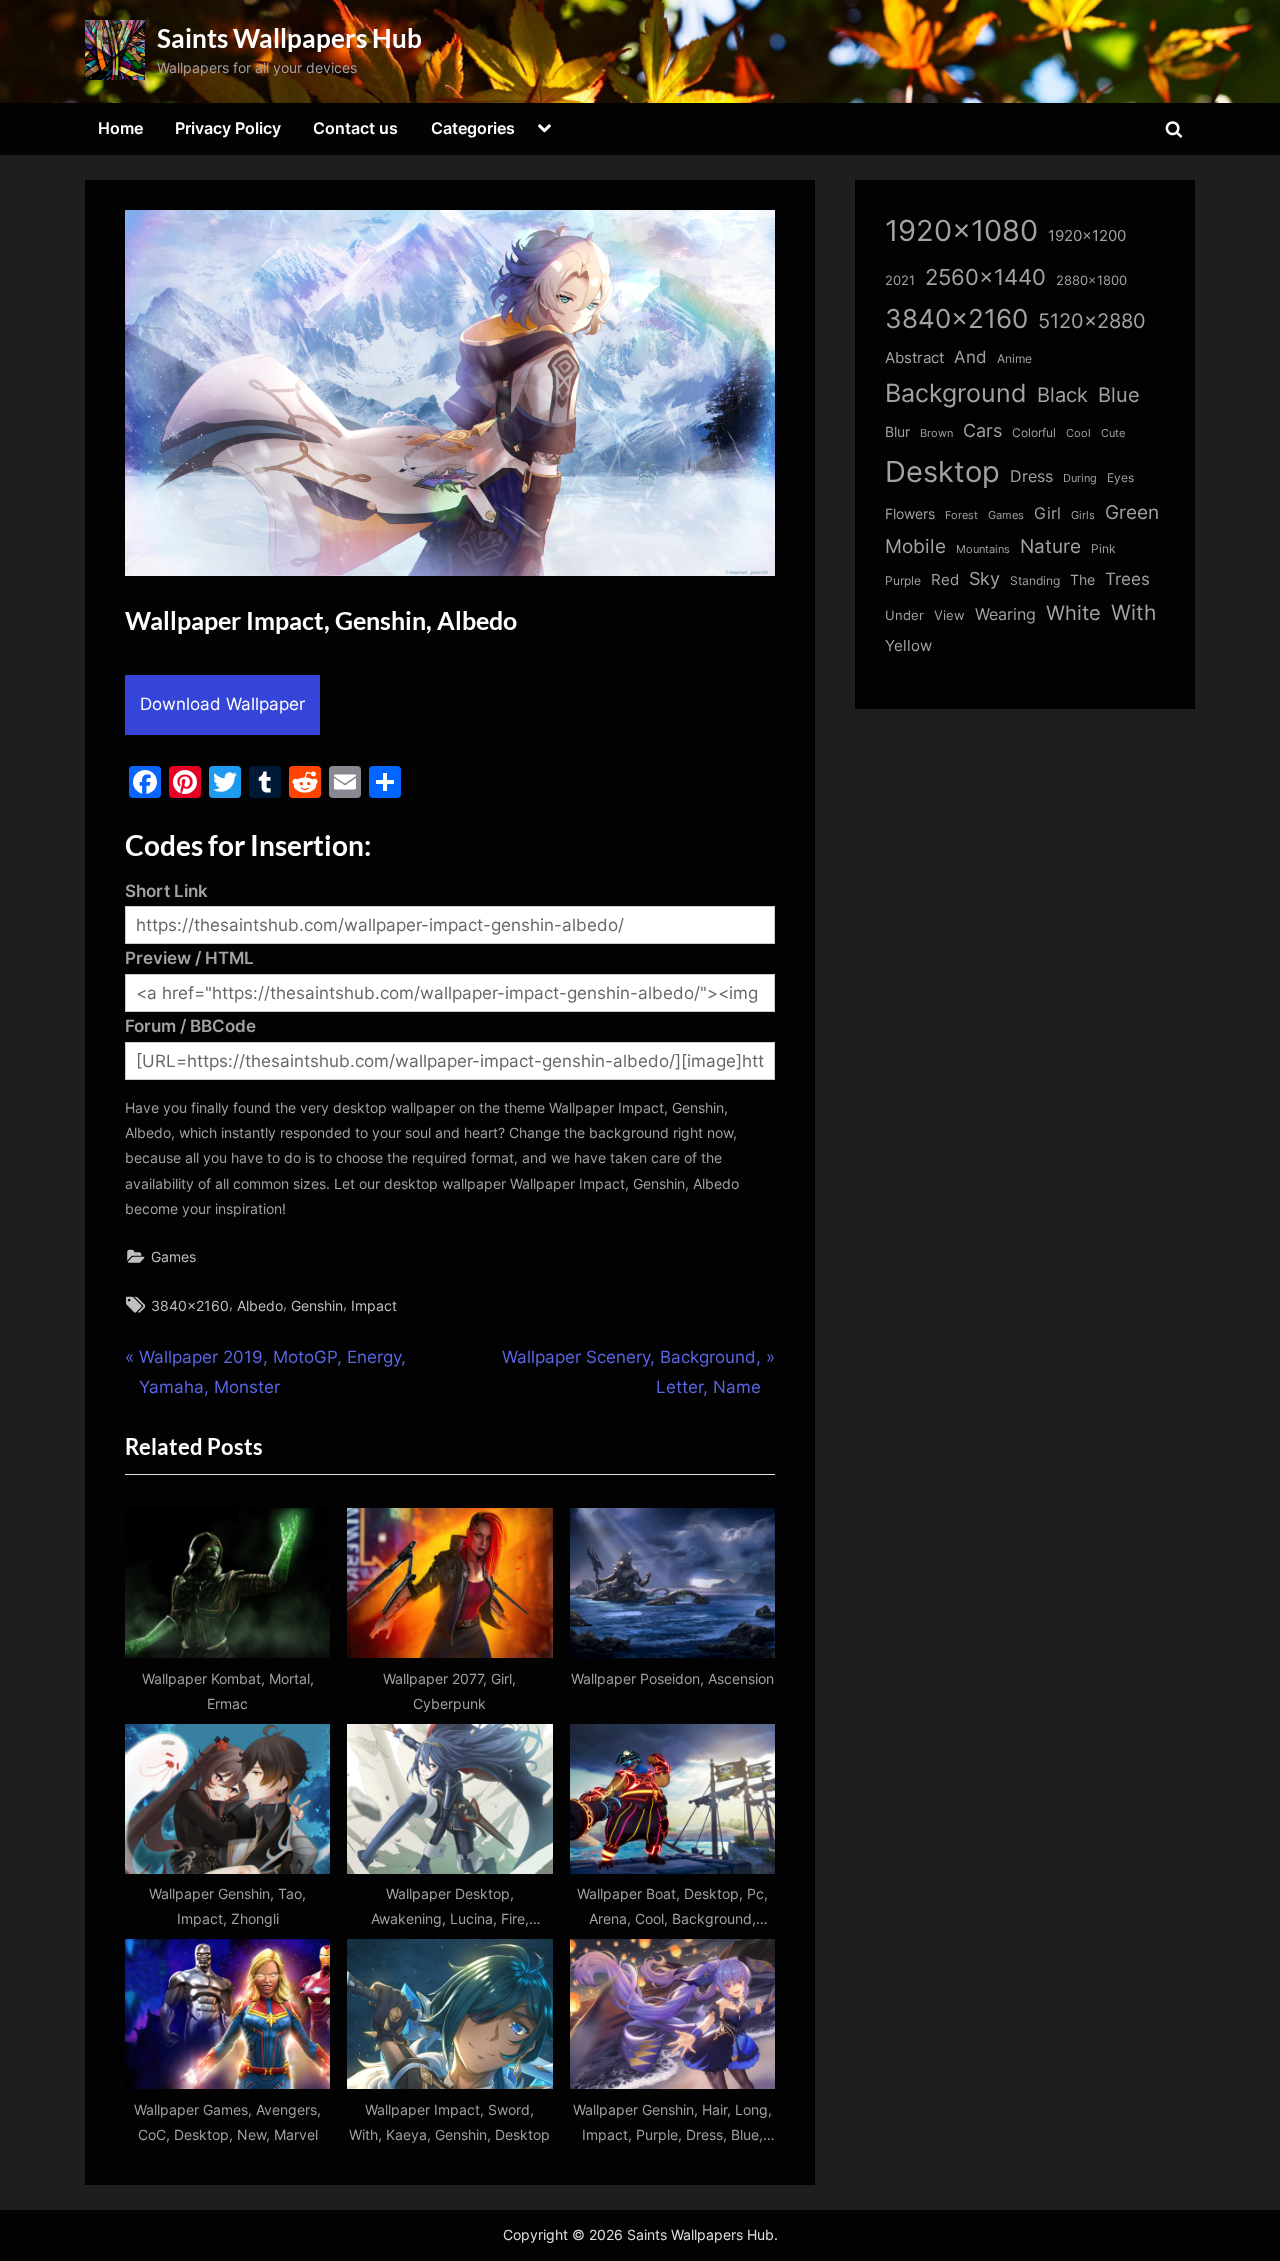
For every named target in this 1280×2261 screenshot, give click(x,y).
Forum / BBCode (190, 1026)
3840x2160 (190, 1305)
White (1073, 612)
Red (945, 579)
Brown (936, 433)
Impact (374, 1305)
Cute (1113, 433)
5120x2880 (1092, 321)
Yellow (908, 646)
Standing (1035, 580)
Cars (982, 430)
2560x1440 (985, 276)
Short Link (166, 891)
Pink (1103, 548)
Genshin (317, 1305)
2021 (900, 280)
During (1080, 478)
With (1133, 612)
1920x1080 (961, 230)
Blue (1119, 394)
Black (1062, 395)
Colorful (1034, 432)
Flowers (910, 514)
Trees (1127, 579)
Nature (1050, 546)
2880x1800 (1091, 280)
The (1082, 579)
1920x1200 (1087, 236)
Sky (984, 578)
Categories (473, 128)
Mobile (915, 546)
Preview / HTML (189, 958)
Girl (1047, 513)
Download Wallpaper (222, 704)
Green (1132, 512)
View (949, 615)
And (970, 356)
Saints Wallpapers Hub (289, 38)
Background (956, 393)
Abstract (914, 357)
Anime (1014, 358)
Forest (961, 515)
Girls (1083, 515)
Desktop (942, 471)
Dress (1031, 476)
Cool (1078, 433)
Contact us (355, 128)
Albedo (260, 1305)
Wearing (1005, 614)
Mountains (983, 549)
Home (120, 128)
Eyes (1120, 477)
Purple (903, 581)
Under (904, 615)
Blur (897, 432)
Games (173, 1256)
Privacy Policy (228, 128)
